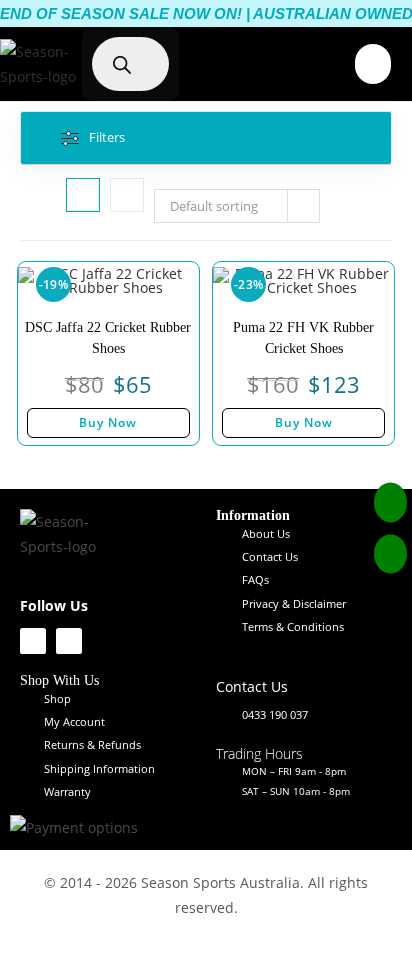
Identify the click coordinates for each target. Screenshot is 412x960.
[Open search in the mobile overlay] (139, 64)
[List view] (127, 195)
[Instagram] (69, 641)
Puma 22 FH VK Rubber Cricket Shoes (303, 338)
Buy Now (108, 422)
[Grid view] (83, 195)
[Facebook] (33, 641)
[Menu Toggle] (373, 64)
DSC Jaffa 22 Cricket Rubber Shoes (108, 338)
